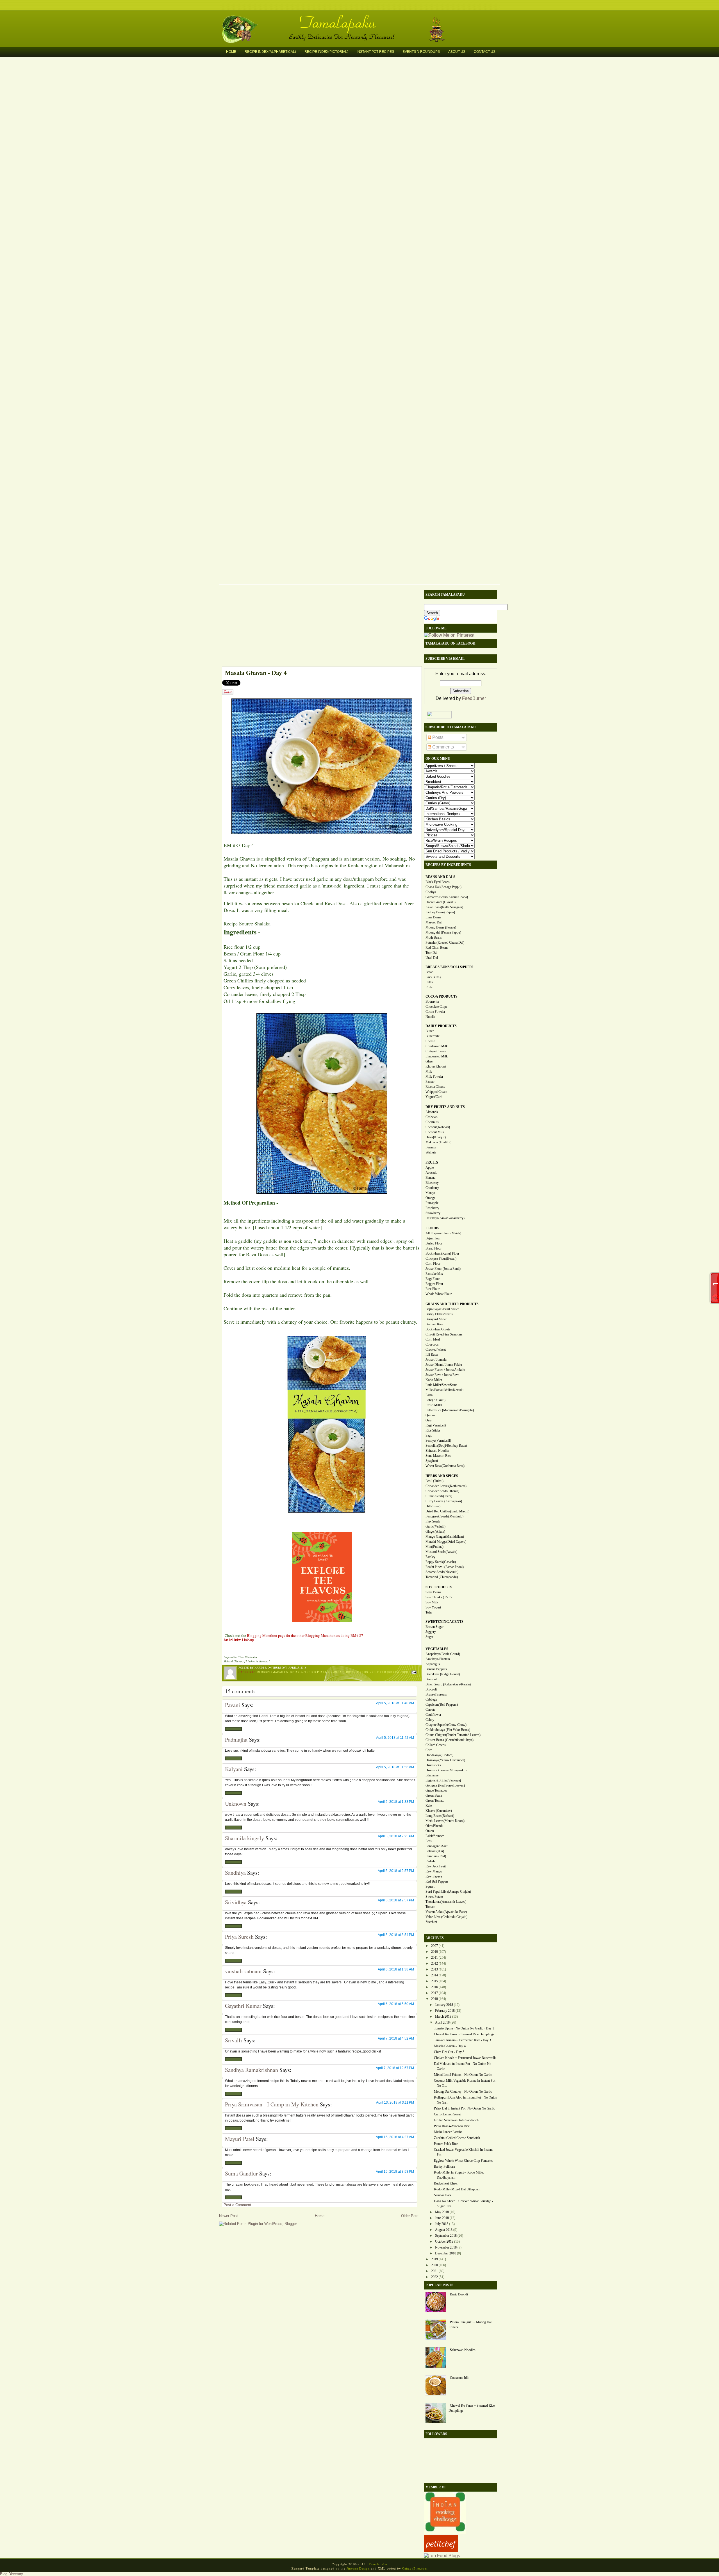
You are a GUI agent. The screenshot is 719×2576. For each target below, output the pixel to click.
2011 (434, 1958)
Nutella (430, 1017)
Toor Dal (431, 953)
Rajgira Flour (434, 1284)
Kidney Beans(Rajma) (440, 912)
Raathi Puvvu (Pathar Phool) (445, 1567)
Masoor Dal (434, 922)
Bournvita (432, 1002)
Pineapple (432, 1203)
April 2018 (442, 2022)
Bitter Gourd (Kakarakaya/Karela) (448, 1684)
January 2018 (444, 2005)
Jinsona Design (358, 2568)
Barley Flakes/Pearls (439, 1314)
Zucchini (431, 1922)
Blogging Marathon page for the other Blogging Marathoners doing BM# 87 (305, 1635)
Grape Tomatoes (436, 1790)
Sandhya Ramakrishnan (252, 2070)
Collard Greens (436, 1745)
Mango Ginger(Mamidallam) (445, 1537)
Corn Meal (433, 1339)
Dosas (351, 1672)
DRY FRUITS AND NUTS (445, 1107)
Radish (430, 1861)
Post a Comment (237, 2205)
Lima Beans (433, 917)
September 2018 (446, 2236)
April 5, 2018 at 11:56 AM (395, 1767)
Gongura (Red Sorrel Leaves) (445, 1785)
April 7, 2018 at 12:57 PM (395, 2068)
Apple (430, 1168)
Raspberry (432, 1208)
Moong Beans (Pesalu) (441, 927)
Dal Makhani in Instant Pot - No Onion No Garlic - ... (463, 2066)
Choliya (431, 892)
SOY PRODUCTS (439, 1587)
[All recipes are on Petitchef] (441, 2551)
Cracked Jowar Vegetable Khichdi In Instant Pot (463, 2152)
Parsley (430, 1557)
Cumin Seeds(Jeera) (439, 1496)
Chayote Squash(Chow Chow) (446, 1725)
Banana (430, 1178)
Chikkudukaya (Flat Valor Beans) (448, 1730)
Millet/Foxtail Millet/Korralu (444, 1390)
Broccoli (431, 1689)
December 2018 (446, 2253)
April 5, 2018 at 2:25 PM (396, 1836)
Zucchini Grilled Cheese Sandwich (457, 2138)
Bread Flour (434, 1248)
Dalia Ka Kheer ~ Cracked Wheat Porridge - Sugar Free (463, 2204)
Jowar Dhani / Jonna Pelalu (444, 1365)
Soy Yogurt (433, 1607)
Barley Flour (434, 1243)
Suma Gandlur (241, 2173)
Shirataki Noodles (437, 1451)
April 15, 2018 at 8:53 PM (395, 2172)
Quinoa (430, 1415)
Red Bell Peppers (437, 1881)
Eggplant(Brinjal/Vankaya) (443, 1780)
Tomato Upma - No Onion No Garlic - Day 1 (464, 2028)
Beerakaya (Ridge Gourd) (443, 1674)
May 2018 (442, 2212)
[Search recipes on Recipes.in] (442, 2556)
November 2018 (446, 2247)
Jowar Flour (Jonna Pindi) (443, 1269)
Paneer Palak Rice (446, 2144)
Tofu (429, 1612)
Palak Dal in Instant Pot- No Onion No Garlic (464, 2108)
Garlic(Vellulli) (435, 1526)
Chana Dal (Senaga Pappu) (443, 887)
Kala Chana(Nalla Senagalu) (444, 907)
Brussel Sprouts (436, 1694)
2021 (434, 2271)
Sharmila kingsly (244, 1838)
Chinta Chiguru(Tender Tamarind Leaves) (453, 1735)
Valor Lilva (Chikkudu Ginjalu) (446, 1917)
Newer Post (228, 2216)
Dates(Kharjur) (436, 1137)
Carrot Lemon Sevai (447, 2114)
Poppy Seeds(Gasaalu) (441, 1562)
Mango (430, 1193)
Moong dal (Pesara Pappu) (443, 932)
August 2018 (444, 2230)
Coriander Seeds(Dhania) (442, 1491)
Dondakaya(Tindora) (439, 1755)
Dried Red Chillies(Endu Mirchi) (447, 1511)
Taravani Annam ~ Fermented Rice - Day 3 (462, 2040)
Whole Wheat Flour (439, 1294)
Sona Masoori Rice (438, 1456)
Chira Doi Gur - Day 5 (449, 2052)
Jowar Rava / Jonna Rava (442, 1375)
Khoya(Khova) (436, 1066)
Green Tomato (435, 1801)
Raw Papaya (434, 1876)
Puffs (429, 982)
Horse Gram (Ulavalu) (441, 902)
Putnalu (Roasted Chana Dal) (445, 943)
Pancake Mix (434, 1274)
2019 (434, 2259)
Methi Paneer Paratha (448, 2132)
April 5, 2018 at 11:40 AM (395, 1703)
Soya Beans (433, 1592)
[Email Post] (413, 1672)
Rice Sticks (433, 1430)
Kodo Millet (434, 1380)
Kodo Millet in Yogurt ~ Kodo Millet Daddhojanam (459, 2175)
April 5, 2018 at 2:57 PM (396, 1871)
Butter (430, 1031)
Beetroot (431, 1679)
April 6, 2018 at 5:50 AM (396, 2004)
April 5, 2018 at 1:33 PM (396, 1802)
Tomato (430, 1907)
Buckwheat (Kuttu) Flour (442, 1253)
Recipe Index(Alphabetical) (270, 52)
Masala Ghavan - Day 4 (256, 673)
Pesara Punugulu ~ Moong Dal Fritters (470, 2325)
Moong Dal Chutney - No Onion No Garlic (463, 2092)
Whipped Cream (436, 1092)
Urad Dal (432, 958)
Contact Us (485, 52)
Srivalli (234, 2040)
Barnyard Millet (436, 1319)
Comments (442, 747)
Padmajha (236, 1739)
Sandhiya (235, 1873)
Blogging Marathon (273, 1672)
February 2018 (445, 2011)
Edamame (432, 1775)
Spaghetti (432, 1461)
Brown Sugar (434, 1627)
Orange (430, 1198)
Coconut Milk (435, 1132)
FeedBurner (474, 698)
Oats (429, 1420)
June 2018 (442, 2218)
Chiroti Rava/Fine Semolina (444, 1334)
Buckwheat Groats (438, 1329)
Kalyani (234, 1769)
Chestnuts (432, 1122)
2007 (434, 1946)
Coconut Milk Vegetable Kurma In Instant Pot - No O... (466, 2083)
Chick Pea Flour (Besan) (326, 1672)
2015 (434, 1981)
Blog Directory (12, 2574)
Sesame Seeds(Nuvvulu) (442, 1572)
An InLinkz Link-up (239, 1640)
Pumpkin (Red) (436, 1856)
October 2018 (444, 2242)
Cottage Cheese (436, 1051)
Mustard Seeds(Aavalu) (441, 1552)
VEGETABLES (437, 1649)
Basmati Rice (434, 1324)
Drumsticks (433, 1765)
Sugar (429, 1637)
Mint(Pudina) (434, 1547)
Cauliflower (433, 1715)
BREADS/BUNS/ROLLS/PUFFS (449, 967)
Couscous (432, 1344)
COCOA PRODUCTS (442, 996)
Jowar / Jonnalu (436, 1360)
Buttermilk (433, 1036)
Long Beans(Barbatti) (440, 1816)
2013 (434, 1969)
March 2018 (443, 2017)
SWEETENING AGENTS (444, 1622)
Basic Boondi (459, 2294)
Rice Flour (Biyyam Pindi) (389, 1672)
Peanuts (431, 1147)
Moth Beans (434, 937)
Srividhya (236, 1902)
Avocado (431, 1173)
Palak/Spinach (435, 1836)
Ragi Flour (433, 1279)
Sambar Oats (442, 2195)
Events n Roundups (421, 52)
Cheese (430, 1041)
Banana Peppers (436, 1669)
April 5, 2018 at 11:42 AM (395, 1738)
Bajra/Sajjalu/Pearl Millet (442, 1309)
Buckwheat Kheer (446, 2183)
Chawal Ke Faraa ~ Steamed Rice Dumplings (464, 2034)
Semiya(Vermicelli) (438, 1441)
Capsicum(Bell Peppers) (442, 1705)
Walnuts (431, 1152)
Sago (429, 1435)
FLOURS (432, 1228)
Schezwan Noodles (463, 2350)
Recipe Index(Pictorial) (326, 52)
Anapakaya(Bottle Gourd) (443, 1654)
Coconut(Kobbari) (438, 1127)
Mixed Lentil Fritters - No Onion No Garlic (463, 2075)
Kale (429, 1806)
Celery (430, 1720)
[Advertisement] (319, 627)
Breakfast (298, 1672)
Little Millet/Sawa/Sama (441, 1385)
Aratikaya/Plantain (438, 1659)
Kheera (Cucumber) (439, 1811)
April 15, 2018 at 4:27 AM (395, 2137)
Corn (429, 1750)
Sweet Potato (434, 1897)
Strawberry (433, 1213)
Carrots (430, 1710)
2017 (434, 1993)
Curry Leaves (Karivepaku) (444, 1501)
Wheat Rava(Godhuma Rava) (445, 1466)
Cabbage (431, 1699)
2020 (434, 2265)
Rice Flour (433, 1289)
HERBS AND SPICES (442, 1476)
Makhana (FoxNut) (438, 1142)
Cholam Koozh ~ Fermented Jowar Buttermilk (465, 2058)
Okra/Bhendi (434, 1826)
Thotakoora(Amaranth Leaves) (446, 1902)
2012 (434, 1963)
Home (231, 52)
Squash (430, 1887)
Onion (430, 1831)
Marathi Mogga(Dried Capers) (446, 1542)
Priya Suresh (239, 1937)
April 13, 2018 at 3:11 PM (395, 2102)
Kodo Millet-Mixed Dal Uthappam (457, 2189)
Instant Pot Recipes (375, 52)
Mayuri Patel (240, 2139)
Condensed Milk (437, 1046)
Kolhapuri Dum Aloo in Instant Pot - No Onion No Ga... (466, 2100)
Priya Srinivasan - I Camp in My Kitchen (272, 2104)
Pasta (429, 1395)
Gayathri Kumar (243, 2006)
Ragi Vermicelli (436, 1425)
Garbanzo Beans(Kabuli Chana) (447, 897)
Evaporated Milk (437, 1056)
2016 (434, 1987)
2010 (434, 1952)
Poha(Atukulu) (435, 1400)
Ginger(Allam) (435, 1532)
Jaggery (431, 1632)
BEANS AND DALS (440, 877)
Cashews (432, 1117)
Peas (429, 1841)
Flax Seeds (433, 1521)
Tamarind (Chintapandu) (442, 1577)
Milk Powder (434, 1077)
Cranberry (432, 1188)
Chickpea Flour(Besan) (441, 1259)
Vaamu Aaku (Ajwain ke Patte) (446, 1912)
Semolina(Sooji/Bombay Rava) (446, 1446)
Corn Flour (433, 1264)
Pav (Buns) (433, 977)
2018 (434, 1999)
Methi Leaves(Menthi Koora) (445, 1821)
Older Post (410, 2216)
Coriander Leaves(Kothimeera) (446, 1486)
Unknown (236, 1804)
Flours (362, 1672)
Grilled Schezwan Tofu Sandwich (456, 2120)
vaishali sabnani (243, 1971)
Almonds (432, 1112)
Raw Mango (434, 1871)
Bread (429, 972)
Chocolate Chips (436, 1007)
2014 (434, 1975)
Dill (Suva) (433, 1506)
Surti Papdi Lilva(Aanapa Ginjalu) (448, 1892)
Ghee (429, 1061)
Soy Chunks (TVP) (439, 1597)
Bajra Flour (433, 1238)
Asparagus (433, 1664)
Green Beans (434, 1796)
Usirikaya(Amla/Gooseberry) (445, 1218)
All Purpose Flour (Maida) (443, 1233)
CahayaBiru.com (415, 2568)
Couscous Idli (459, 2378)
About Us (457, 52)
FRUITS (432, 1162)
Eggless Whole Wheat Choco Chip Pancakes (464, 2161)
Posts (437, 737)
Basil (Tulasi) (434, 1481)
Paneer (430, 1082)
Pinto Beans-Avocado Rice (452, 2126)
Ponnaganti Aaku (437, 1846)
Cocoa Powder (435, 1012)
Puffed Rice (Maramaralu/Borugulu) (450, 1410)
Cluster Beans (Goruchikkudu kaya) (450, 1740)
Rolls (429, 987)
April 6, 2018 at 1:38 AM (396, 1969)
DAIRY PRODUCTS (441, 1026)
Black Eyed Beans (438, 882)
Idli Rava (432, 1355)
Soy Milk (432, 1602)
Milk (429, 1071)
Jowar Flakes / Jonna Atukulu (445, 1370)
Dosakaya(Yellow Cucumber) (445, 1760)
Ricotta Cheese (435, 1087)
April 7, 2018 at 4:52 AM (396, 2038)
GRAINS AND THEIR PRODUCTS (452, 1304)
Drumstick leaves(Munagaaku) (446, 1770)
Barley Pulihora (444, 2167)
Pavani (233, 1705)
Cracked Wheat (436, 1350)
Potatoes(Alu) (435, 1851)
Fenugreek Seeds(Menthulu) (444, 1516)
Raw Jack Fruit (436, 1866)
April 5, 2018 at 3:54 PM (396, 1935)
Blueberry (432, 1183)
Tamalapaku (362, 19)
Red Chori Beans (437, 948)
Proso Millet (434, 1405)
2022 (434, 2277)
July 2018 (442, 2224)
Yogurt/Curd (434, 1097)
